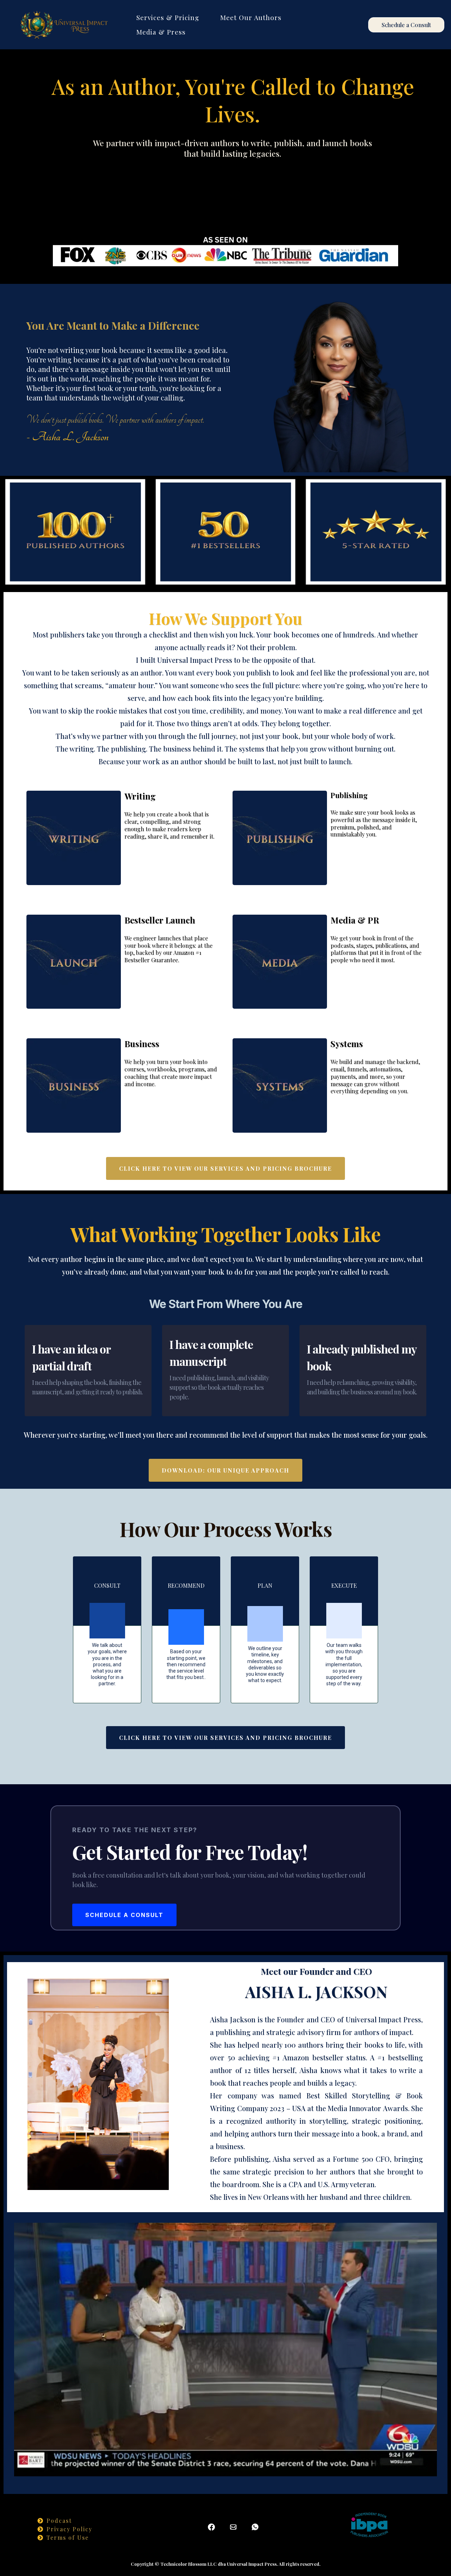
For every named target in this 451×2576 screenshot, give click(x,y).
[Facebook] (211, 2527)
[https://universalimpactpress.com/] (63, 25)
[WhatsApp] (255, 2527)
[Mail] (233, 2527)
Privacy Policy (69, 2529)
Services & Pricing (168, 17)
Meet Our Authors (251, 17)
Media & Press (161, 32)
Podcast (59, 2521)
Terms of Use (68, 2537)
